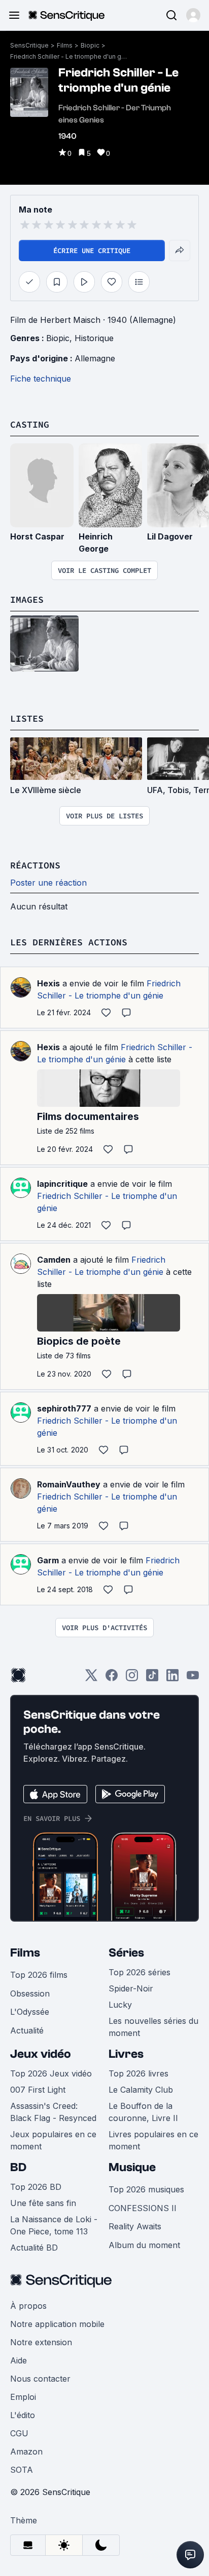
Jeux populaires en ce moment (53, 2140)
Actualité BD (34, 2248)
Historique (94, 338)
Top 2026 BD (36, 2187)
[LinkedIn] (172, 1678)
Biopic (90, 45)
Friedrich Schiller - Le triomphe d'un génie (68, 56)
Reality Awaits (135, 2226)
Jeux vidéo (41, 2054)
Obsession (30, 1993)
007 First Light (38, 2090)
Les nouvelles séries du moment (153, 2027)
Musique (132, 2167)
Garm (48, 1560)
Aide (19, 2360)
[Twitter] (91, 1678)
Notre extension (41, 2342)
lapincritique (62, 1184)
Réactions (35, 865)
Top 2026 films (39, 1975)
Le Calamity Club (141, 2090)
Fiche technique (41, 379)
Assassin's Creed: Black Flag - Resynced (53, 2112)
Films (65, 45)
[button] (193, 15)
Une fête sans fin (43, 2203)
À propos (28, 2306)
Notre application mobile (57, 2324)
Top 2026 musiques (146, 2189)
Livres (126, 2054)
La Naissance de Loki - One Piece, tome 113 (54, 2225)
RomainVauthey (69, 1484)
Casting (30, 424)
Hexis (48, 983)
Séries (126, 1953)
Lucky (120, 2005)
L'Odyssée (30, 2012)
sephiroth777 (64, 1408)
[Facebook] (112, 1678)
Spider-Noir (131, 1988)
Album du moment (144, 2245)
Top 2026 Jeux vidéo (51, 2073)
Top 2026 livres (138, 2073)
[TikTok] (152, 1678)
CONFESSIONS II (143, 2208)
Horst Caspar (37, 536)
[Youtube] (193, 1678)
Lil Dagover (170, 536)
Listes (27, 718)
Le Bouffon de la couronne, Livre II (143, 2112)
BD (18, 2167)
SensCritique (29, 45)
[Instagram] (132, 1678)
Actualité (27, 2030)
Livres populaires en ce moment (153, 2140)
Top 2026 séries (140, 1972)
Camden (54, 1260)
